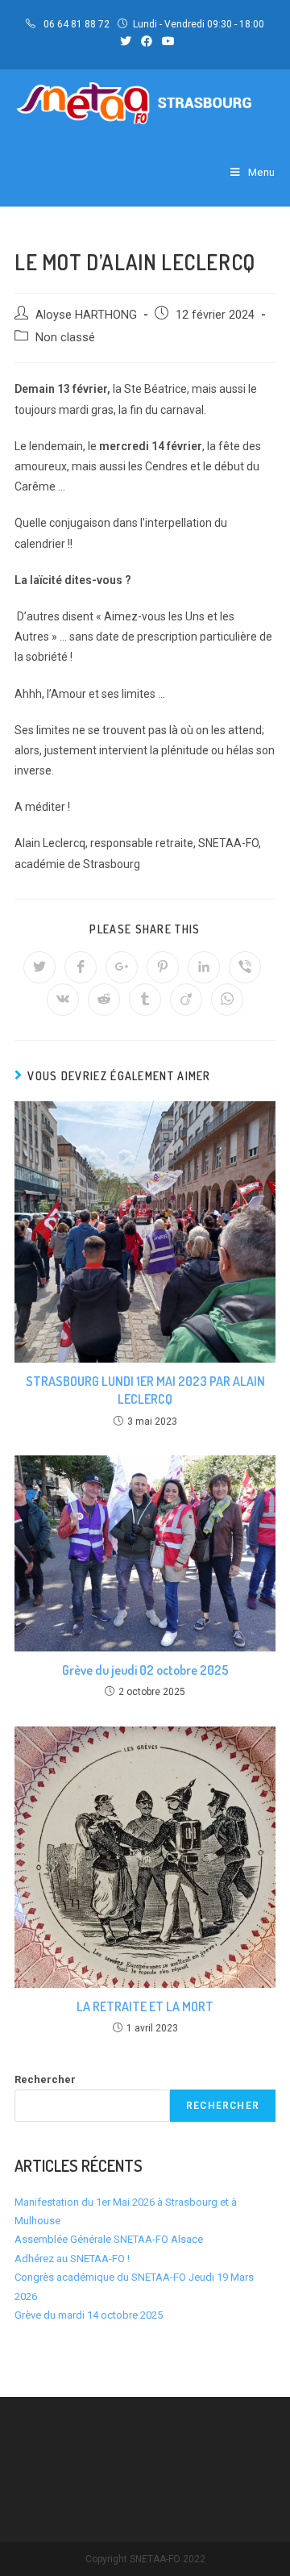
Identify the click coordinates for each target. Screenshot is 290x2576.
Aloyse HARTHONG (86, 315)
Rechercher (45, 2079)
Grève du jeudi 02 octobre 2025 (145, 1670)
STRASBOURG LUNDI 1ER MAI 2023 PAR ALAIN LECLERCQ (145, 1390)
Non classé (65, 338)
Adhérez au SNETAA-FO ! (72, 2259)
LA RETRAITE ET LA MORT (145, 2006)
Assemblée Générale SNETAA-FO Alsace (109, 2239)
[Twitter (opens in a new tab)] (126, 41)
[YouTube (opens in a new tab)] (166, 41)
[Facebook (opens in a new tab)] (147, 41)
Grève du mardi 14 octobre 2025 (89, 2315)
